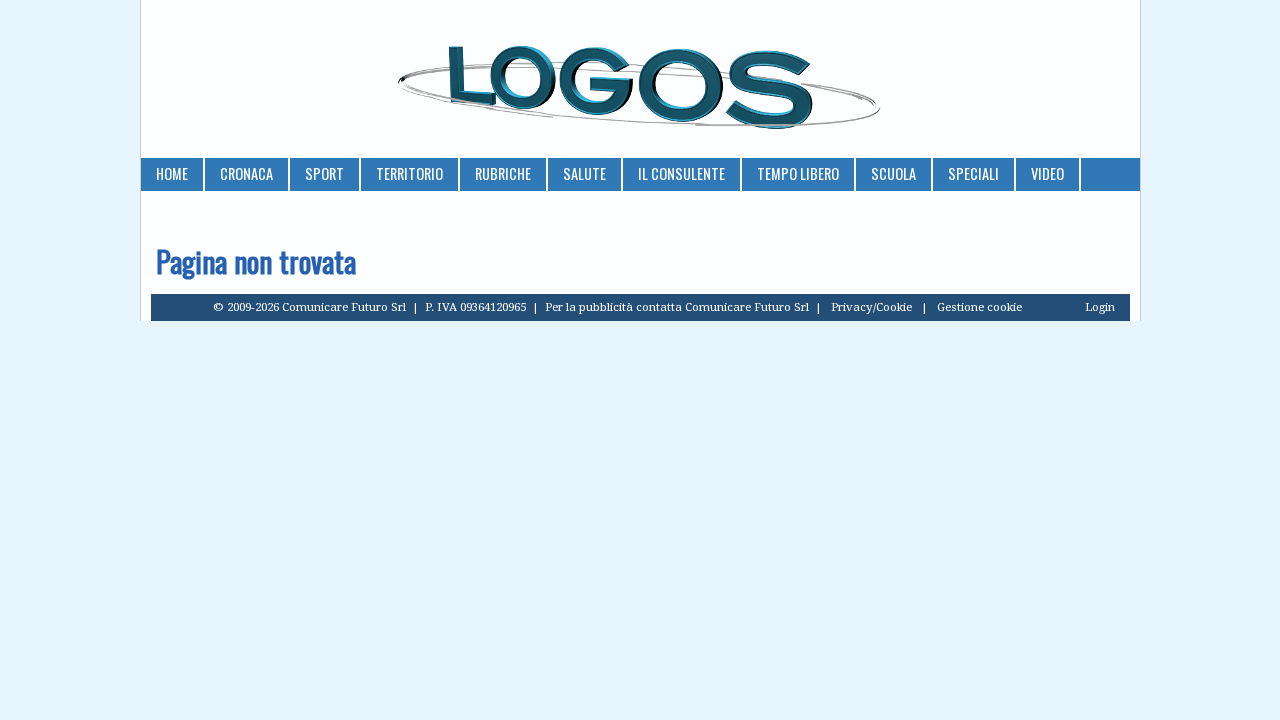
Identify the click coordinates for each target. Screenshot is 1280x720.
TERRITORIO (409, 173)
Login (1100, 307)
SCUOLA (893, 173)
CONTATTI (184, 206)
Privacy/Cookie (871, 307)
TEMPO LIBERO (798, 173)
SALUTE (584, 173)
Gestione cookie (979, 307)
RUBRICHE (503, 173)
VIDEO (1047, 173)
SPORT (324, 173)
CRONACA (246, 173)
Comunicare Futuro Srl (747, 307)
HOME (172, 173)
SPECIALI (973, 173)
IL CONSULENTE (681, 173)
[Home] (640, 79)
